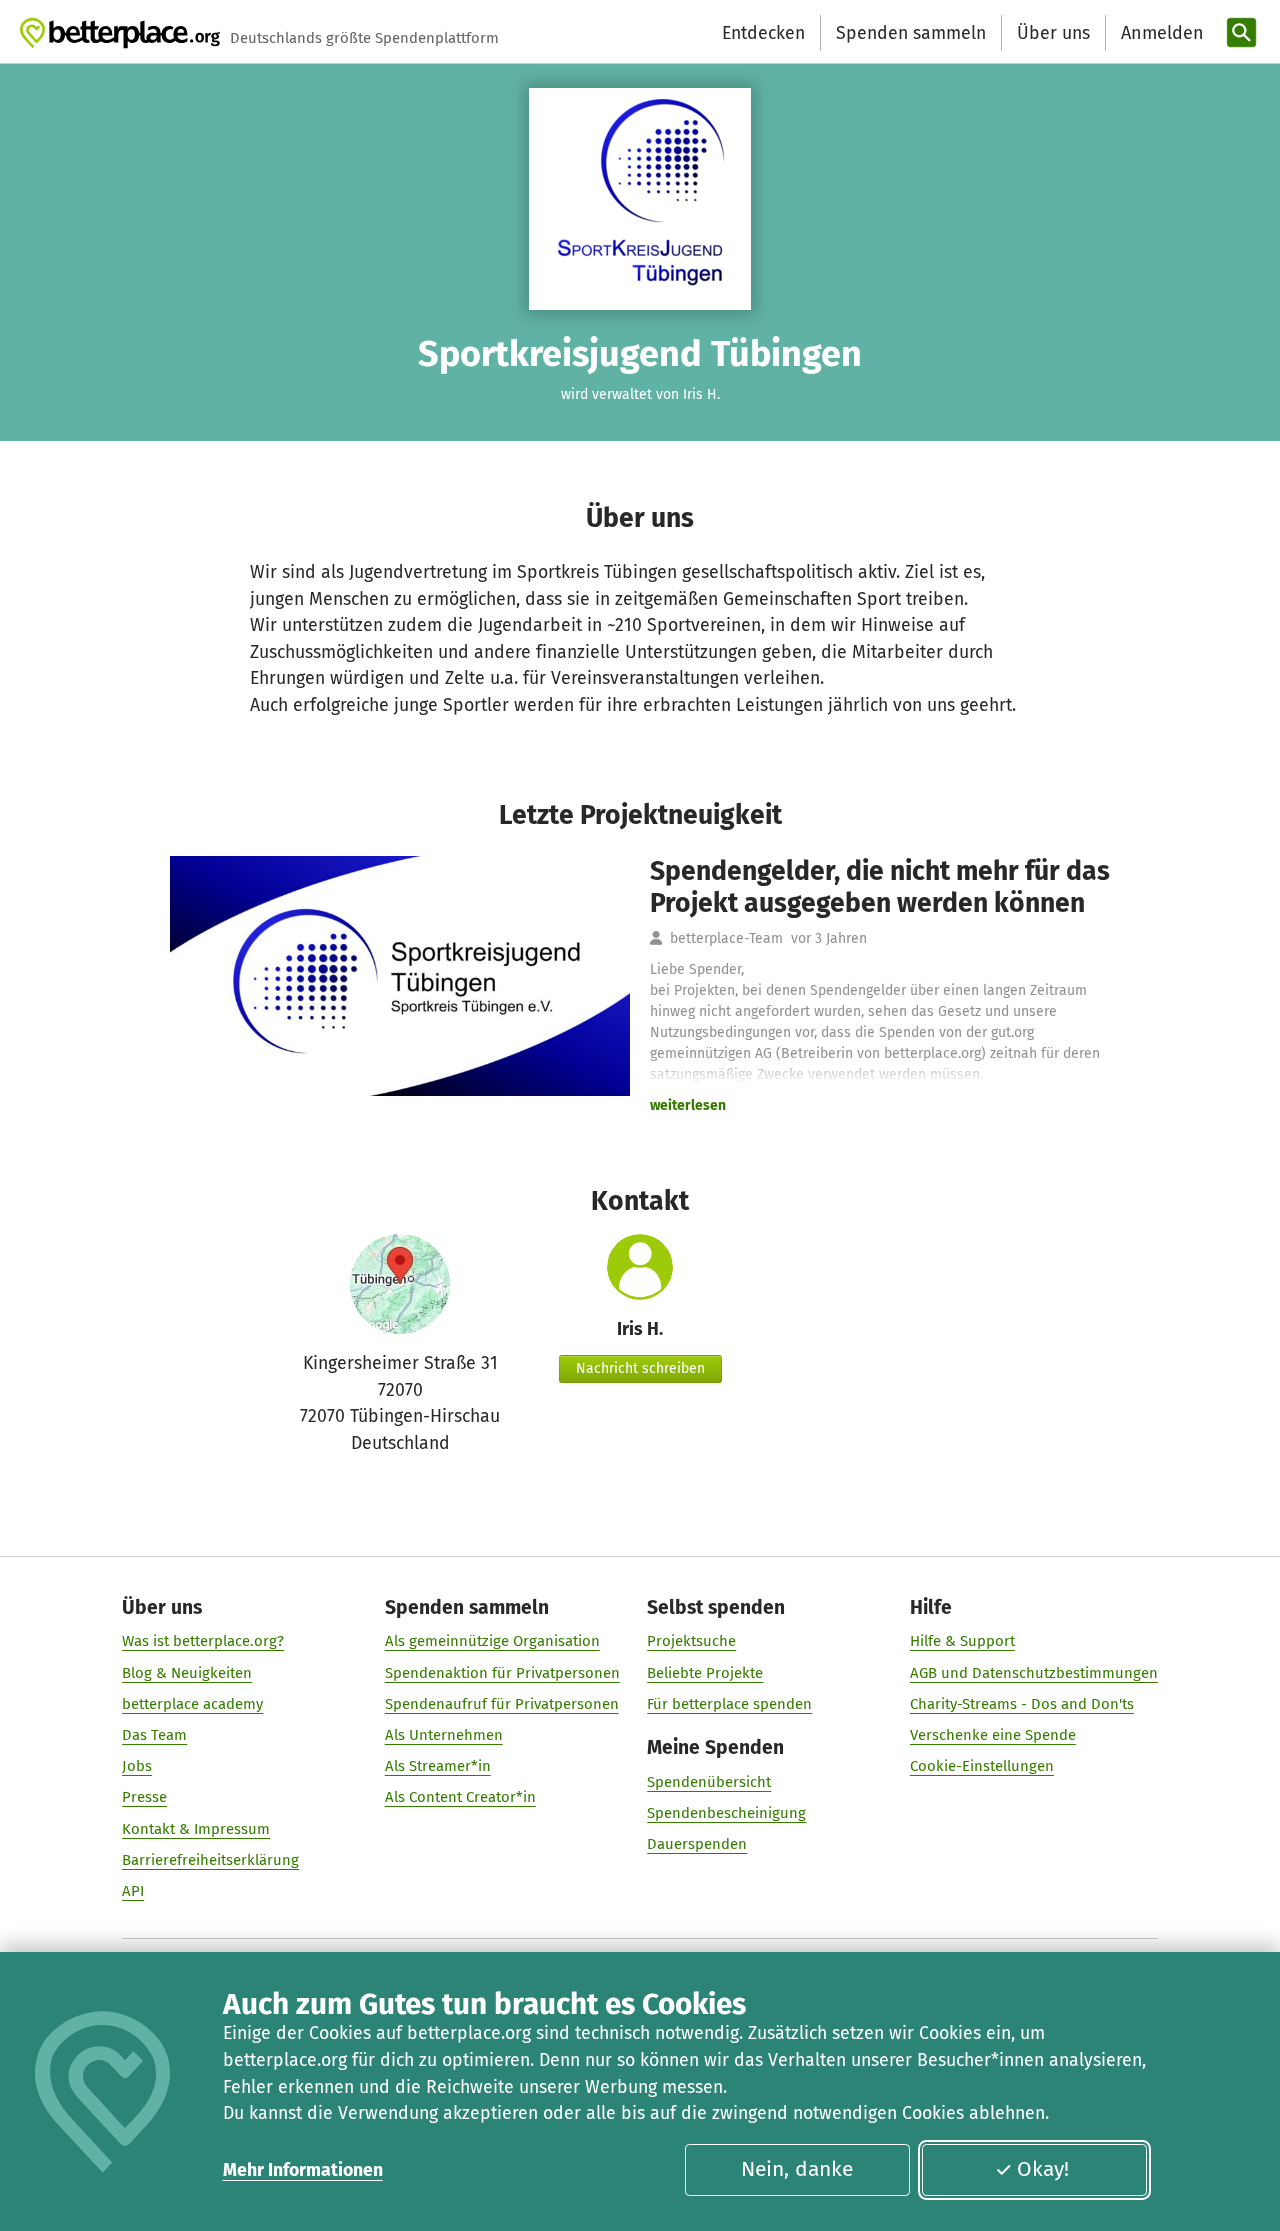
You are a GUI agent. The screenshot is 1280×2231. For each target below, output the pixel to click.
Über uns (1053, 33)
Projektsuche (691, 1641)
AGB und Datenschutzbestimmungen (1034, 1673)
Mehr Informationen (303, 2170)
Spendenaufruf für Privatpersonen (502, 1704)
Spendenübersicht (709, 1782)
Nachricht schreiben (640, 1368)
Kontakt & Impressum (196, 1829)
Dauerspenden (697, 1844)
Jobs (137, 1766)
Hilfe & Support (962, 1641)
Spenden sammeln (911, 33)
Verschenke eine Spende (993, 1735)
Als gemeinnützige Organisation (492, 1641)
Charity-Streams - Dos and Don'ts (1022, 1704)
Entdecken (763, 33)
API (133, 1891)
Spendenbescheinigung (726, 1813)
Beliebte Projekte (705, 1673)
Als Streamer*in (438, 1766)
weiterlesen (688, 1105)
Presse (144, 1797)
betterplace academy (192, 1704)
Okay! (1043, 2169)
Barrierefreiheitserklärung (210, 1860)
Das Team (154, 1735)
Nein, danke (797, 2169)
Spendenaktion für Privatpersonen (502, 1673)
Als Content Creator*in (460, 1797)
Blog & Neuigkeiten (187, 1673)
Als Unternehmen (444, 1735)
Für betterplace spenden (729, 1704)
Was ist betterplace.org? (203, 1641)
